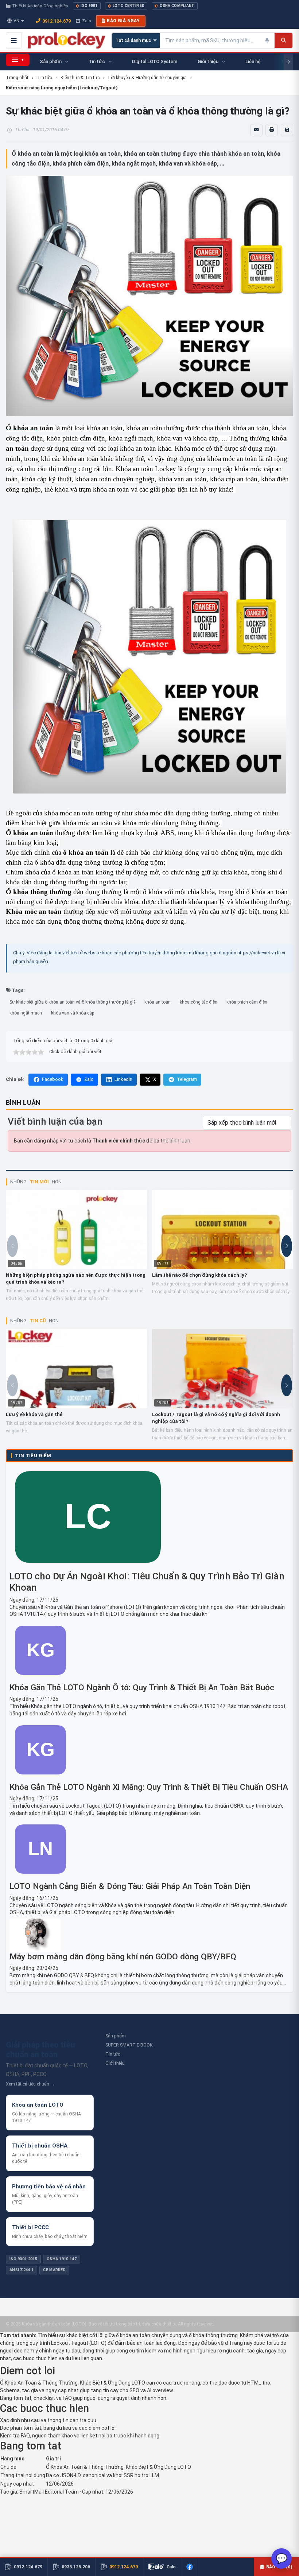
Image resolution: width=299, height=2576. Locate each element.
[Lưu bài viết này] (287, 130)
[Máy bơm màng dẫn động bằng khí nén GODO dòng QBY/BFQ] (149, 1935)
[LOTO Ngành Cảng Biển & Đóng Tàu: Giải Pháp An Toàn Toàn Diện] (40, 1877)
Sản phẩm (116, 2036)
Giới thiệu (115, 2063)
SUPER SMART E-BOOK (129, 2045)
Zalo (86, 21)
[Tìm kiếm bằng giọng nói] (267, 40)
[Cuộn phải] (288, 62)
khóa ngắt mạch (26, 1013)
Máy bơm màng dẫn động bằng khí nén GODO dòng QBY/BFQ (123, 1957)
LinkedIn (123, 1079)
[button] (287, 1246)
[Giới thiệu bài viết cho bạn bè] (256, 130)
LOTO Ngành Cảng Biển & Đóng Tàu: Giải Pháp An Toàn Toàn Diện (130, 1886)
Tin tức (113, 2054)
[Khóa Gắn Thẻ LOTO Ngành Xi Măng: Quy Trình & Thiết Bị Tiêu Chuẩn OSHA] (40, 1778)
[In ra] (272, 130)
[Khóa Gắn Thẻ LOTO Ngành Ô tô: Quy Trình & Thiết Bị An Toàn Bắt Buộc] (40, 1679)
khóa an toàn (158, 1002)
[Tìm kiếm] (284, 40)
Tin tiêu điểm (33, 1456)
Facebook (53, 1079)
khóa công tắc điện (199, 1002)
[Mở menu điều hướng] (14, 40)
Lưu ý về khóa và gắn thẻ (34, 1414)
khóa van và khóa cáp (73, 1013)
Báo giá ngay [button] (123, 21)
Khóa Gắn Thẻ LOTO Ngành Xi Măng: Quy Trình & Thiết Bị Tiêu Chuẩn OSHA (149, 1787)
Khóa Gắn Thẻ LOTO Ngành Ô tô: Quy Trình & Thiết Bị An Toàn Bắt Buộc (142, 1687)
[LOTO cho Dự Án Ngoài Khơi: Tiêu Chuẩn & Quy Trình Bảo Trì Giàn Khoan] (88, 1567)
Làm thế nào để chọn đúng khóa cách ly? (199, 1275)
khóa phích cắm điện (247, 1002)
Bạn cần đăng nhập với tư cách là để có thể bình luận (102, 1141)
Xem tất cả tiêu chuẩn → (30, 2084)
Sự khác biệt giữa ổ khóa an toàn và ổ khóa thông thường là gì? (72, 1002)
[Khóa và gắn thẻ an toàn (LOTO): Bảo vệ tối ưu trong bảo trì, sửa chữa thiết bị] (67, 40)
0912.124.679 (57, 21)
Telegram (187, 1079)
